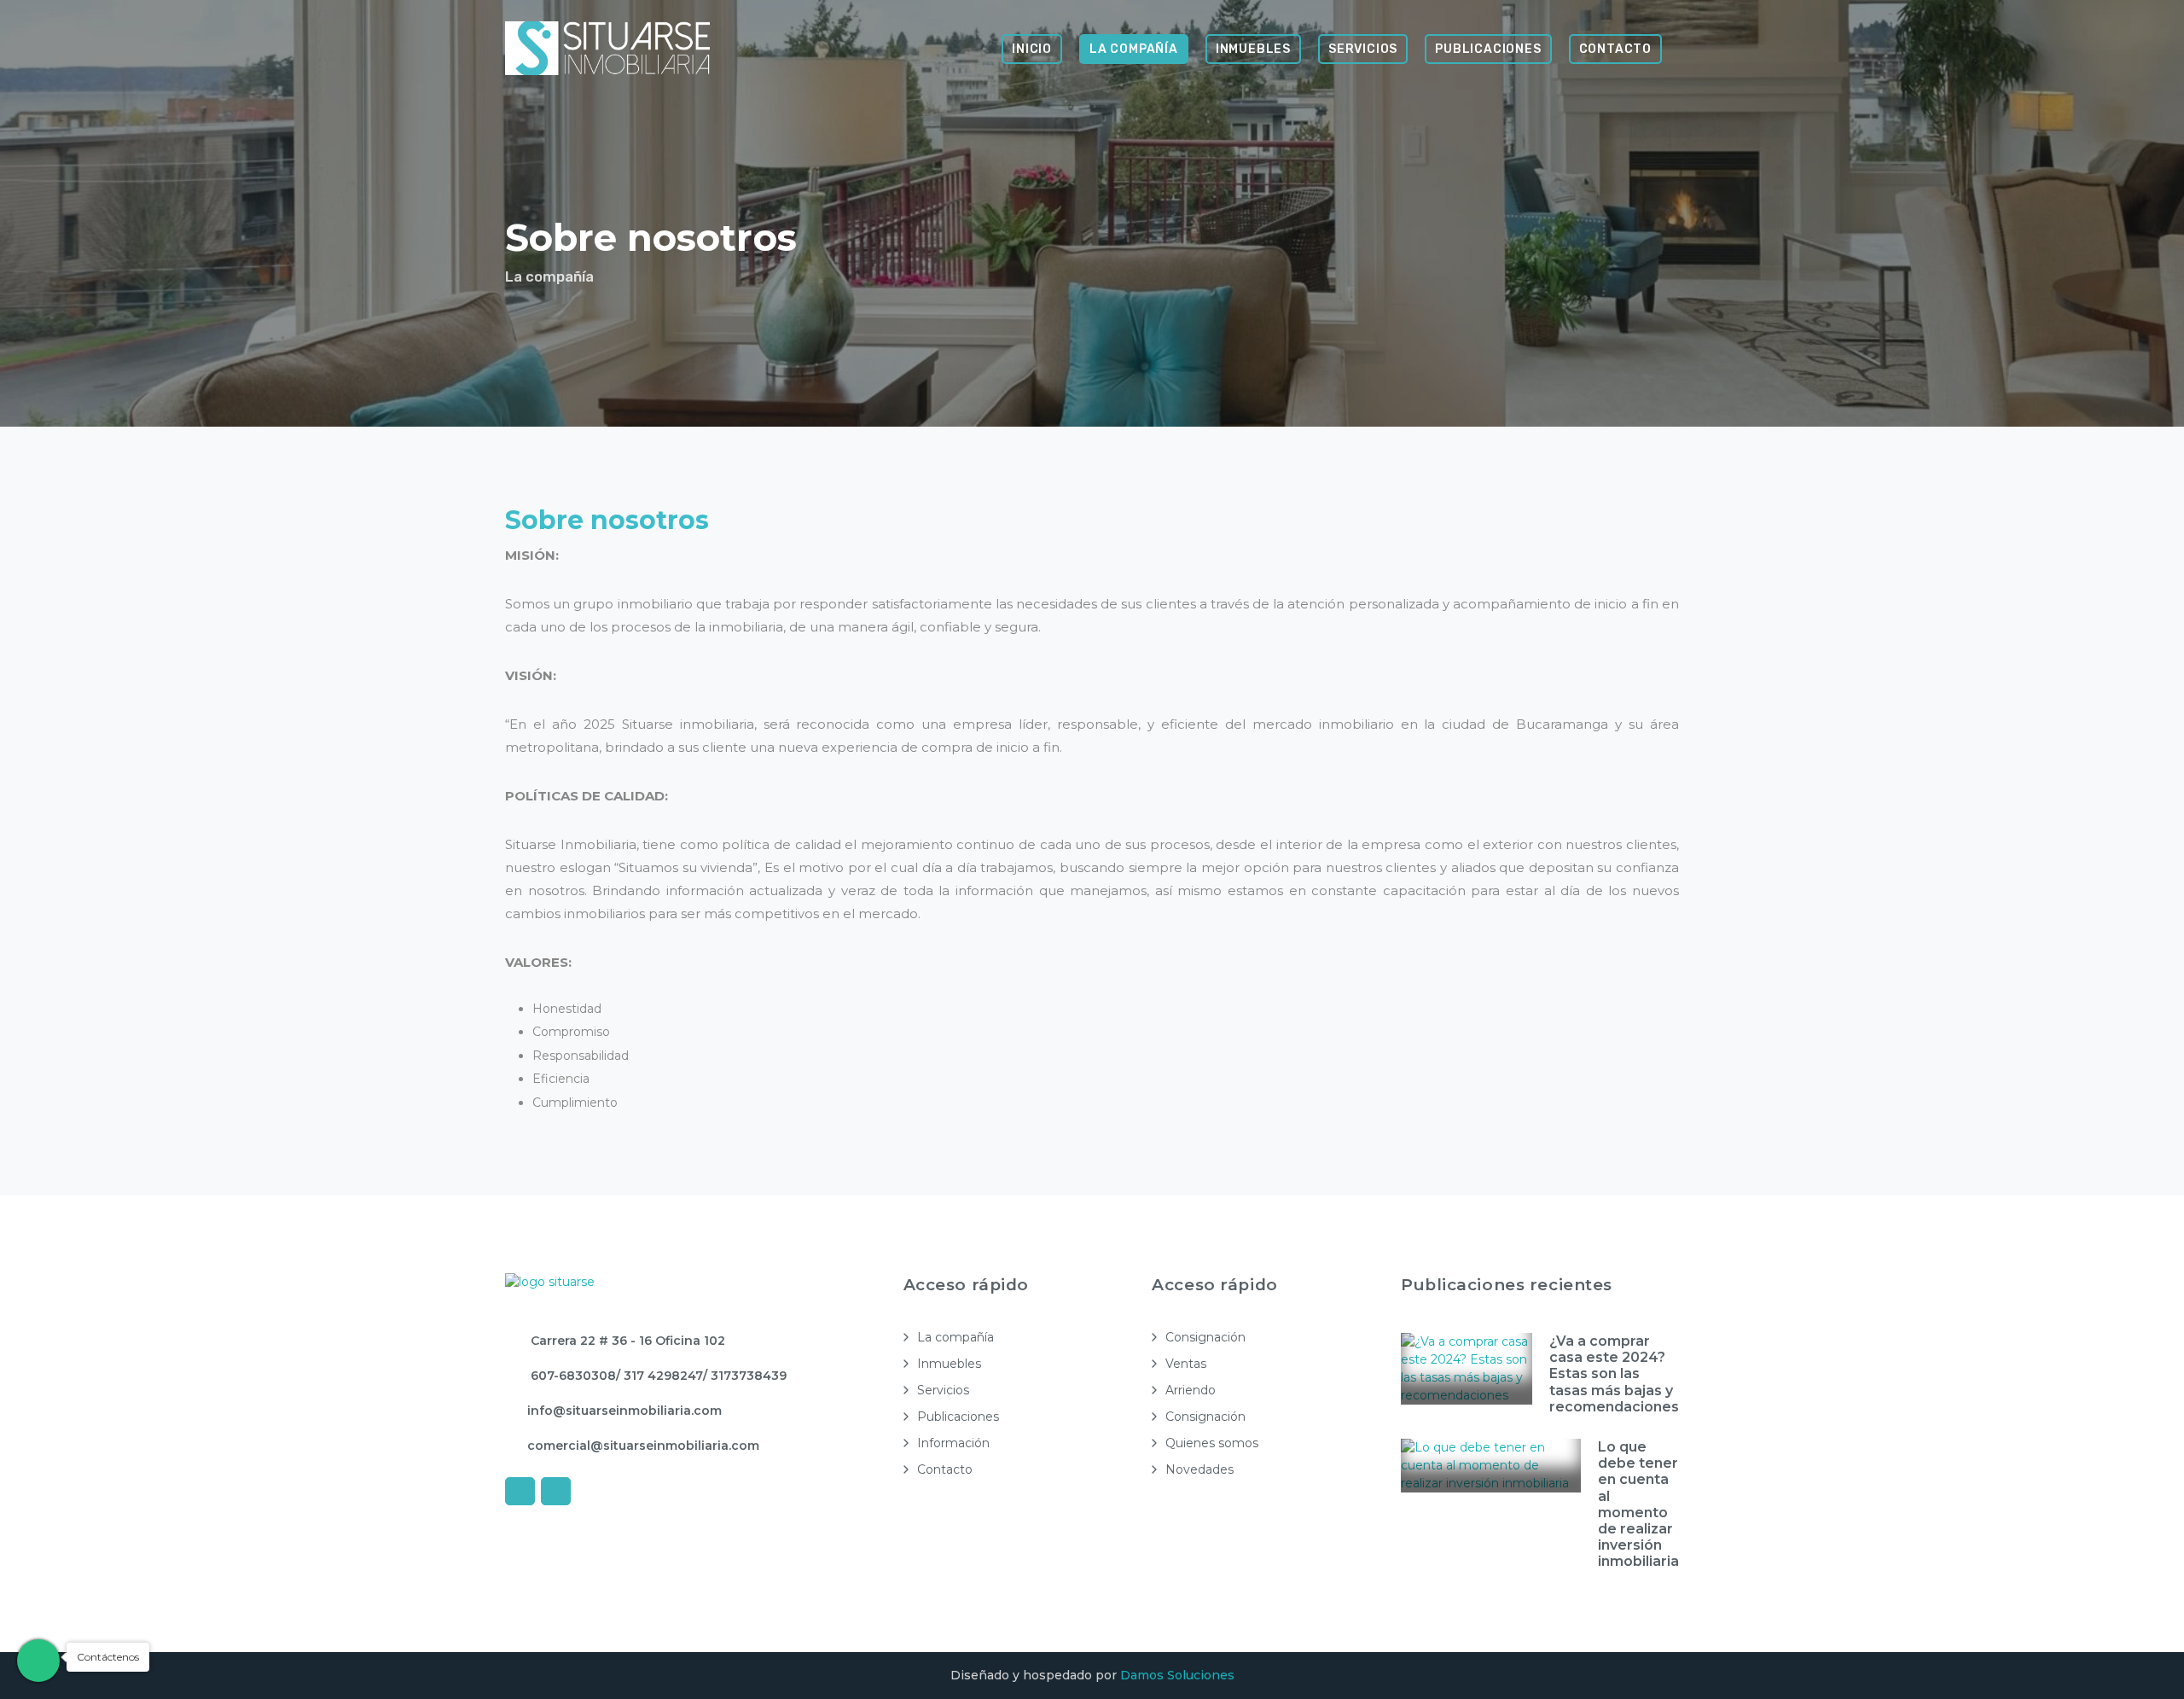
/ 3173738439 (745, 1376)
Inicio (1032, 49)
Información (953, 1443)
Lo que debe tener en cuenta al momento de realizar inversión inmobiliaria (1638, 1504)
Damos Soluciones (1177, 1675)
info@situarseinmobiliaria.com (624, 1411)
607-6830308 (572, 1376)
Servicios (1363, 49)
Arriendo (1191, 1390)
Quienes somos (1212, 1443)
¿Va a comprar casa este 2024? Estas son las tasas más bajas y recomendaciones (1614, 1374)
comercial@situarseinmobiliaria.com (643, 1446)
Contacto (1615, 49)
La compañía (1134, 49)
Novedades (1199, 1469)
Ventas (1186, 1364)
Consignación (1205, 1337)
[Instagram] (556, 1491)
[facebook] (520, 1491)
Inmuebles (1253, 49)
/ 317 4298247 (659, 1376)
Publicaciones (1488, 49)
